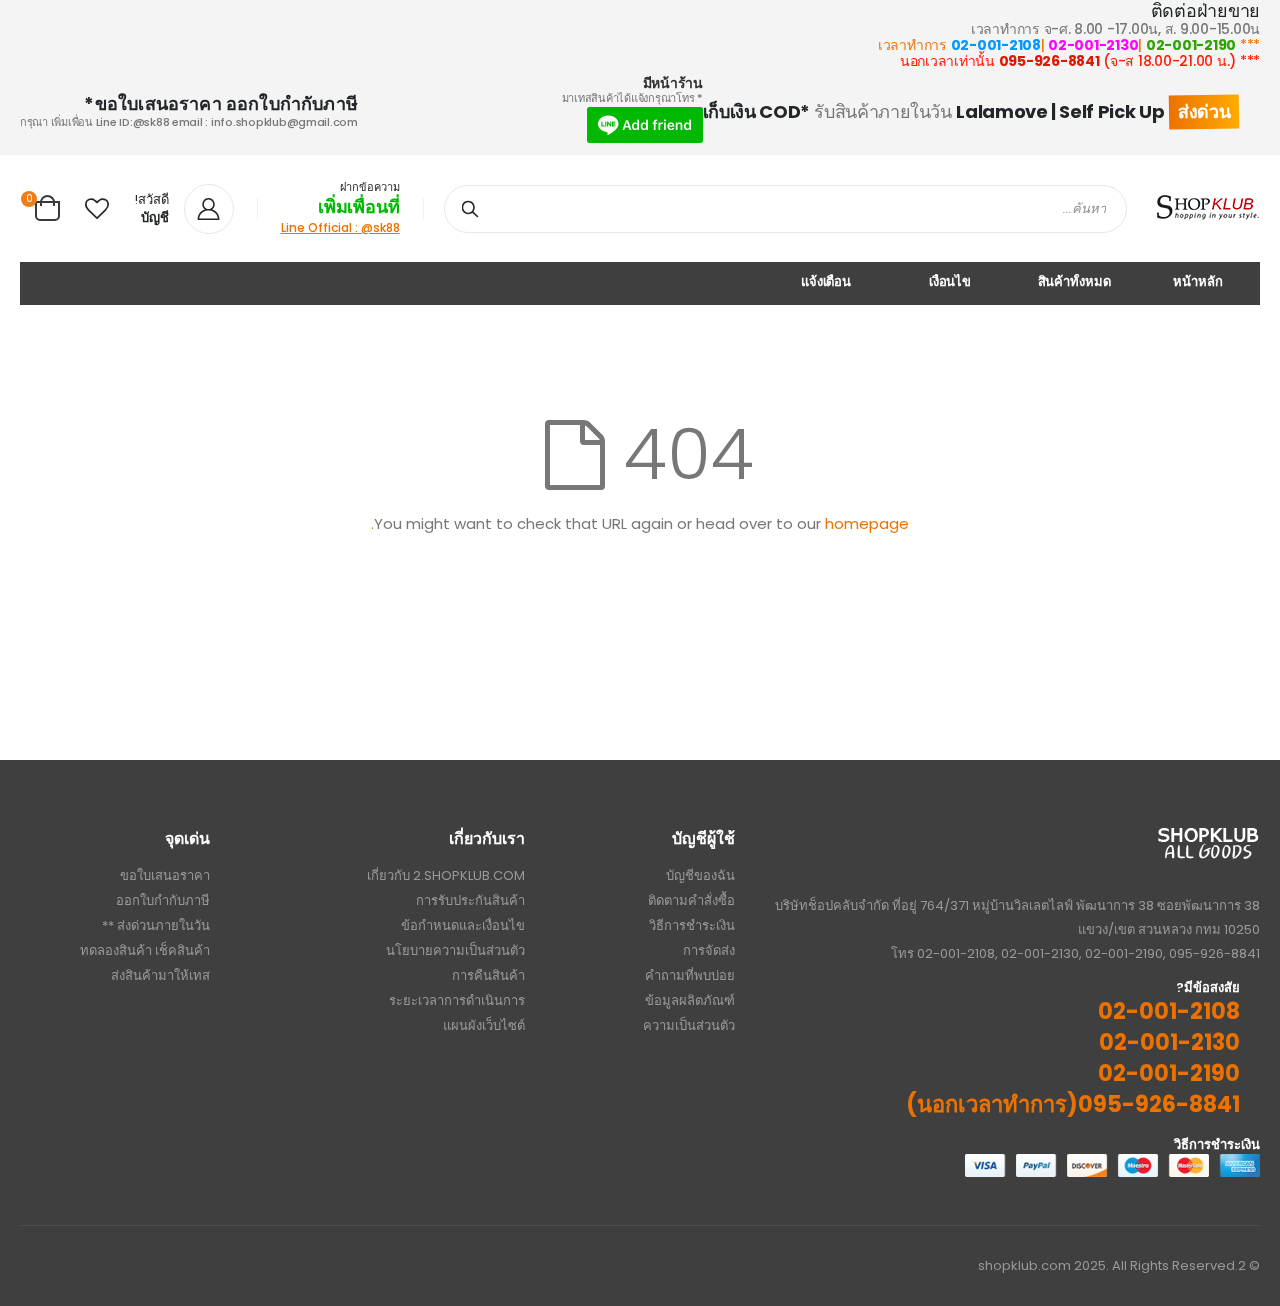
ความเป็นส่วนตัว (689, 1025)
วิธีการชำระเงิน (692, 925)
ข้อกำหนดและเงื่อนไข (463, 925)
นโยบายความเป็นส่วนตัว (455, 950)
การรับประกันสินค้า (470, 900)
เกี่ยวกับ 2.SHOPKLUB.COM (446, 875)
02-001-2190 (1191, 45)
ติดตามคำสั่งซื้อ (691, 900)
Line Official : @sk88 (340, 227)
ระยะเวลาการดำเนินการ (457, 1000)
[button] (97, 209)
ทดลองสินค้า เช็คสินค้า (145, 950)
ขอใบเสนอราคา (165, 875)
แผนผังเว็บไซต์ (484, 1025)
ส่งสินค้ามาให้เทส (160, 975)
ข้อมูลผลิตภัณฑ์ (690, 1000)
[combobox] (785, 209)
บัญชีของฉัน (700, 875)
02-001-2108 (996, 45)
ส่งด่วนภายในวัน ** (156, 925)
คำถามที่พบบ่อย (690, 975)
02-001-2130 (1093, 45)
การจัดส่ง (709, 950)
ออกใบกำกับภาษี (163, 900)
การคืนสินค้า (488, 975)
